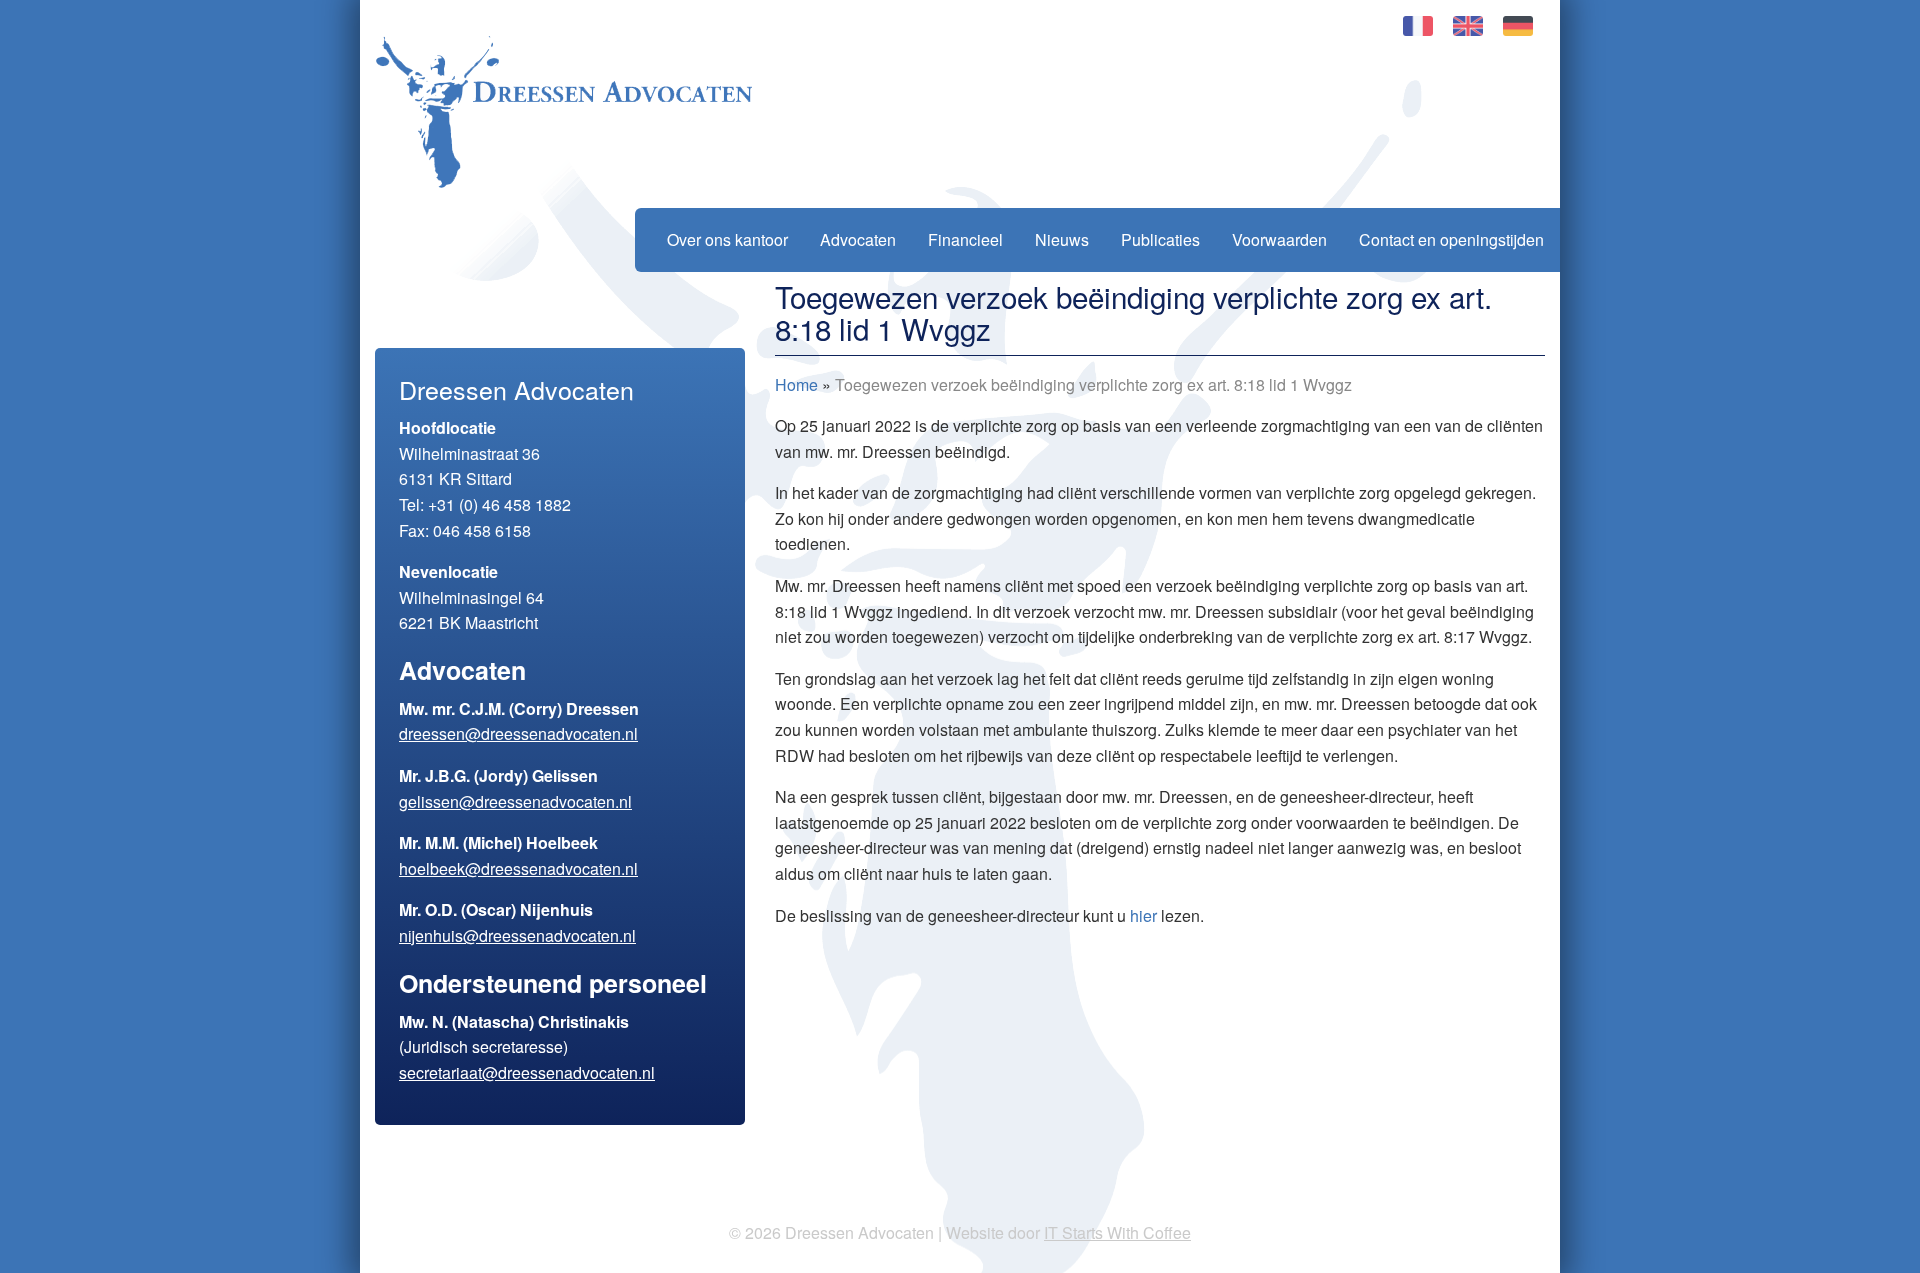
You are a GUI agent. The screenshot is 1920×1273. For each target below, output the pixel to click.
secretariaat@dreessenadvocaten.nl (527, 1072)
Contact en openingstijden (1451, 239)
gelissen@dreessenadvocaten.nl (515, 801)
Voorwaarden (1279, 239)
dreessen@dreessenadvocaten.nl (518, 733)
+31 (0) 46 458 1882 (499, 504)
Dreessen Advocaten (564, 112)
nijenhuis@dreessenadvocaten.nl (517, 935)
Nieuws (1062, 239)
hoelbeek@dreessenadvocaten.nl (518, 868)
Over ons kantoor (727, 239)
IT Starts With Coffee (1117, 1232)
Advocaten (858, 239)
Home (796, 384)
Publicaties (1160, 239)
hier (1143, 915)
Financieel (965, 239)
